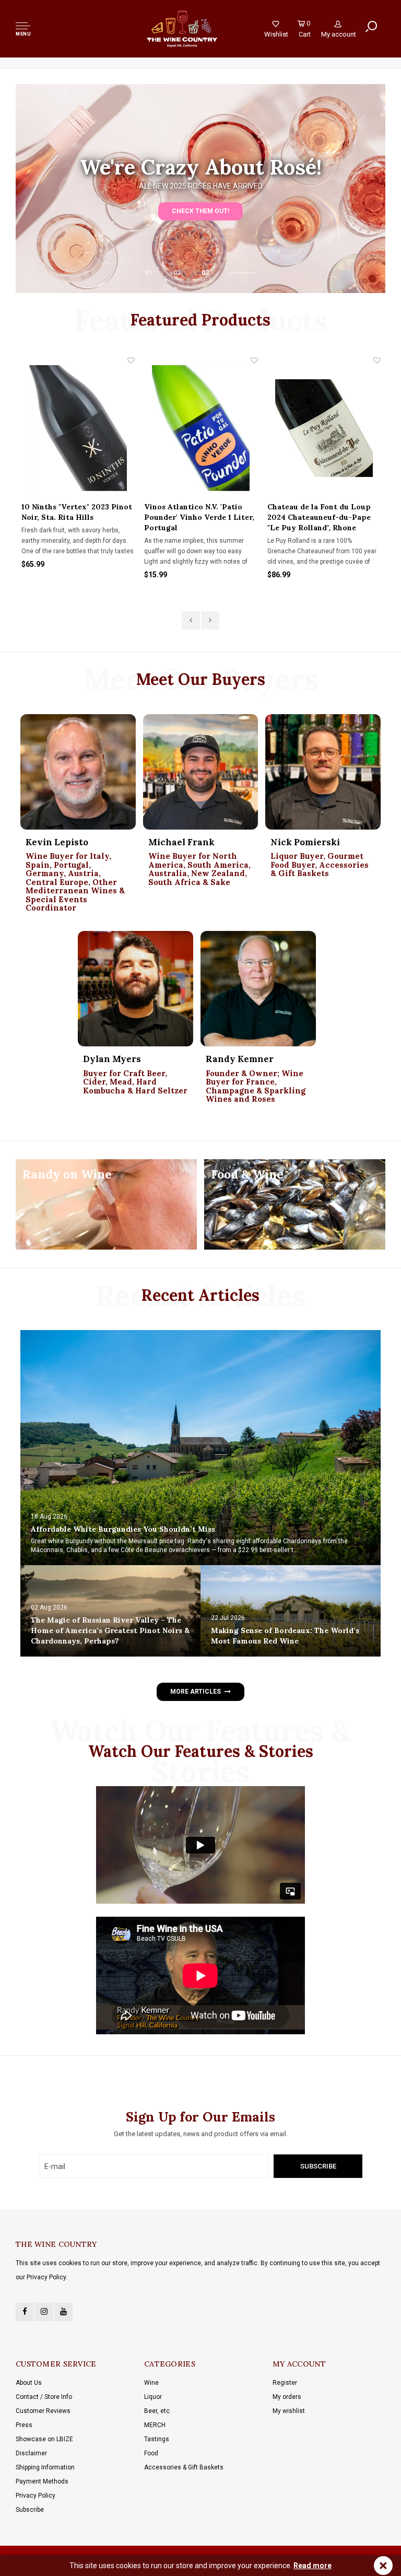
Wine (151, 2383)
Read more (312, 2566)
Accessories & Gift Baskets (184, 2467)
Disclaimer (31, 2453)
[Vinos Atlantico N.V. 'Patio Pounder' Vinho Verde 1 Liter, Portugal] (201, 428)
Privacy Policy (36, 2496)
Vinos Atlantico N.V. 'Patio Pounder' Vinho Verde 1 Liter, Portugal (199, 517)
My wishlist (289, 2411)
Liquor (153, 2397)
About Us (29, 2383)
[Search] (371, 27)
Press (24, 2425)
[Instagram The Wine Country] (44, 2312)
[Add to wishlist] (131, 360)
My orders (287, 2397)
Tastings (157, 2439)
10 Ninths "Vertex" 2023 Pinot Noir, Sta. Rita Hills (77, 512)
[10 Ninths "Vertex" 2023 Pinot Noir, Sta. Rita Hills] (78, 428)
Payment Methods (42, 2481)
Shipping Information (45, 2467)
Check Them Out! (200, 211)
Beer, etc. (158, 2411)
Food (151, 2453)
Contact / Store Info (44, 2397)
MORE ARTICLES (195, 1692)
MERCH (155, 2425)
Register (285, 2383)
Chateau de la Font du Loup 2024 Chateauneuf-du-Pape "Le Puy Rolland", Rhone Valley (319, 517)
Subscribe (30, 2510)
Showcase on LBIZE (44, 2439)
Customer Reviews (43, 2411)
